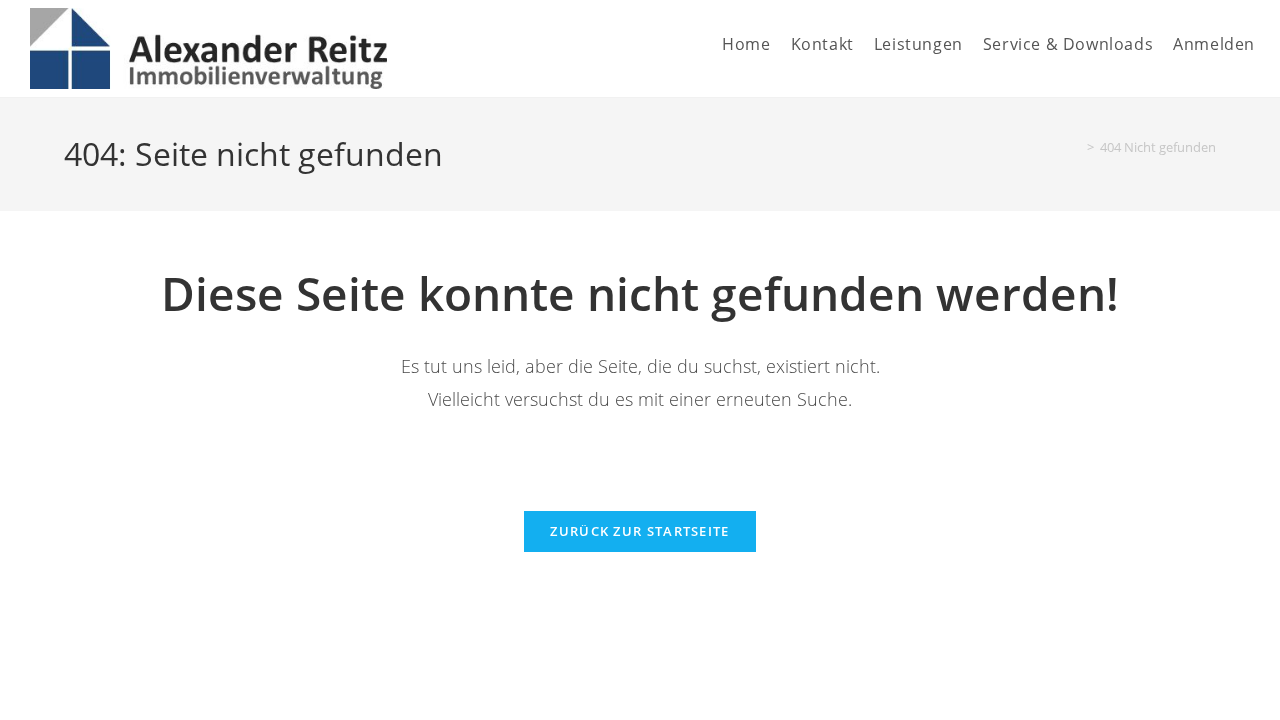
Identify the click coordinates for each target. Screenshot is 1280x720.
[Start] (1076, 147)
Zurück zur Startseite (639, 531)
